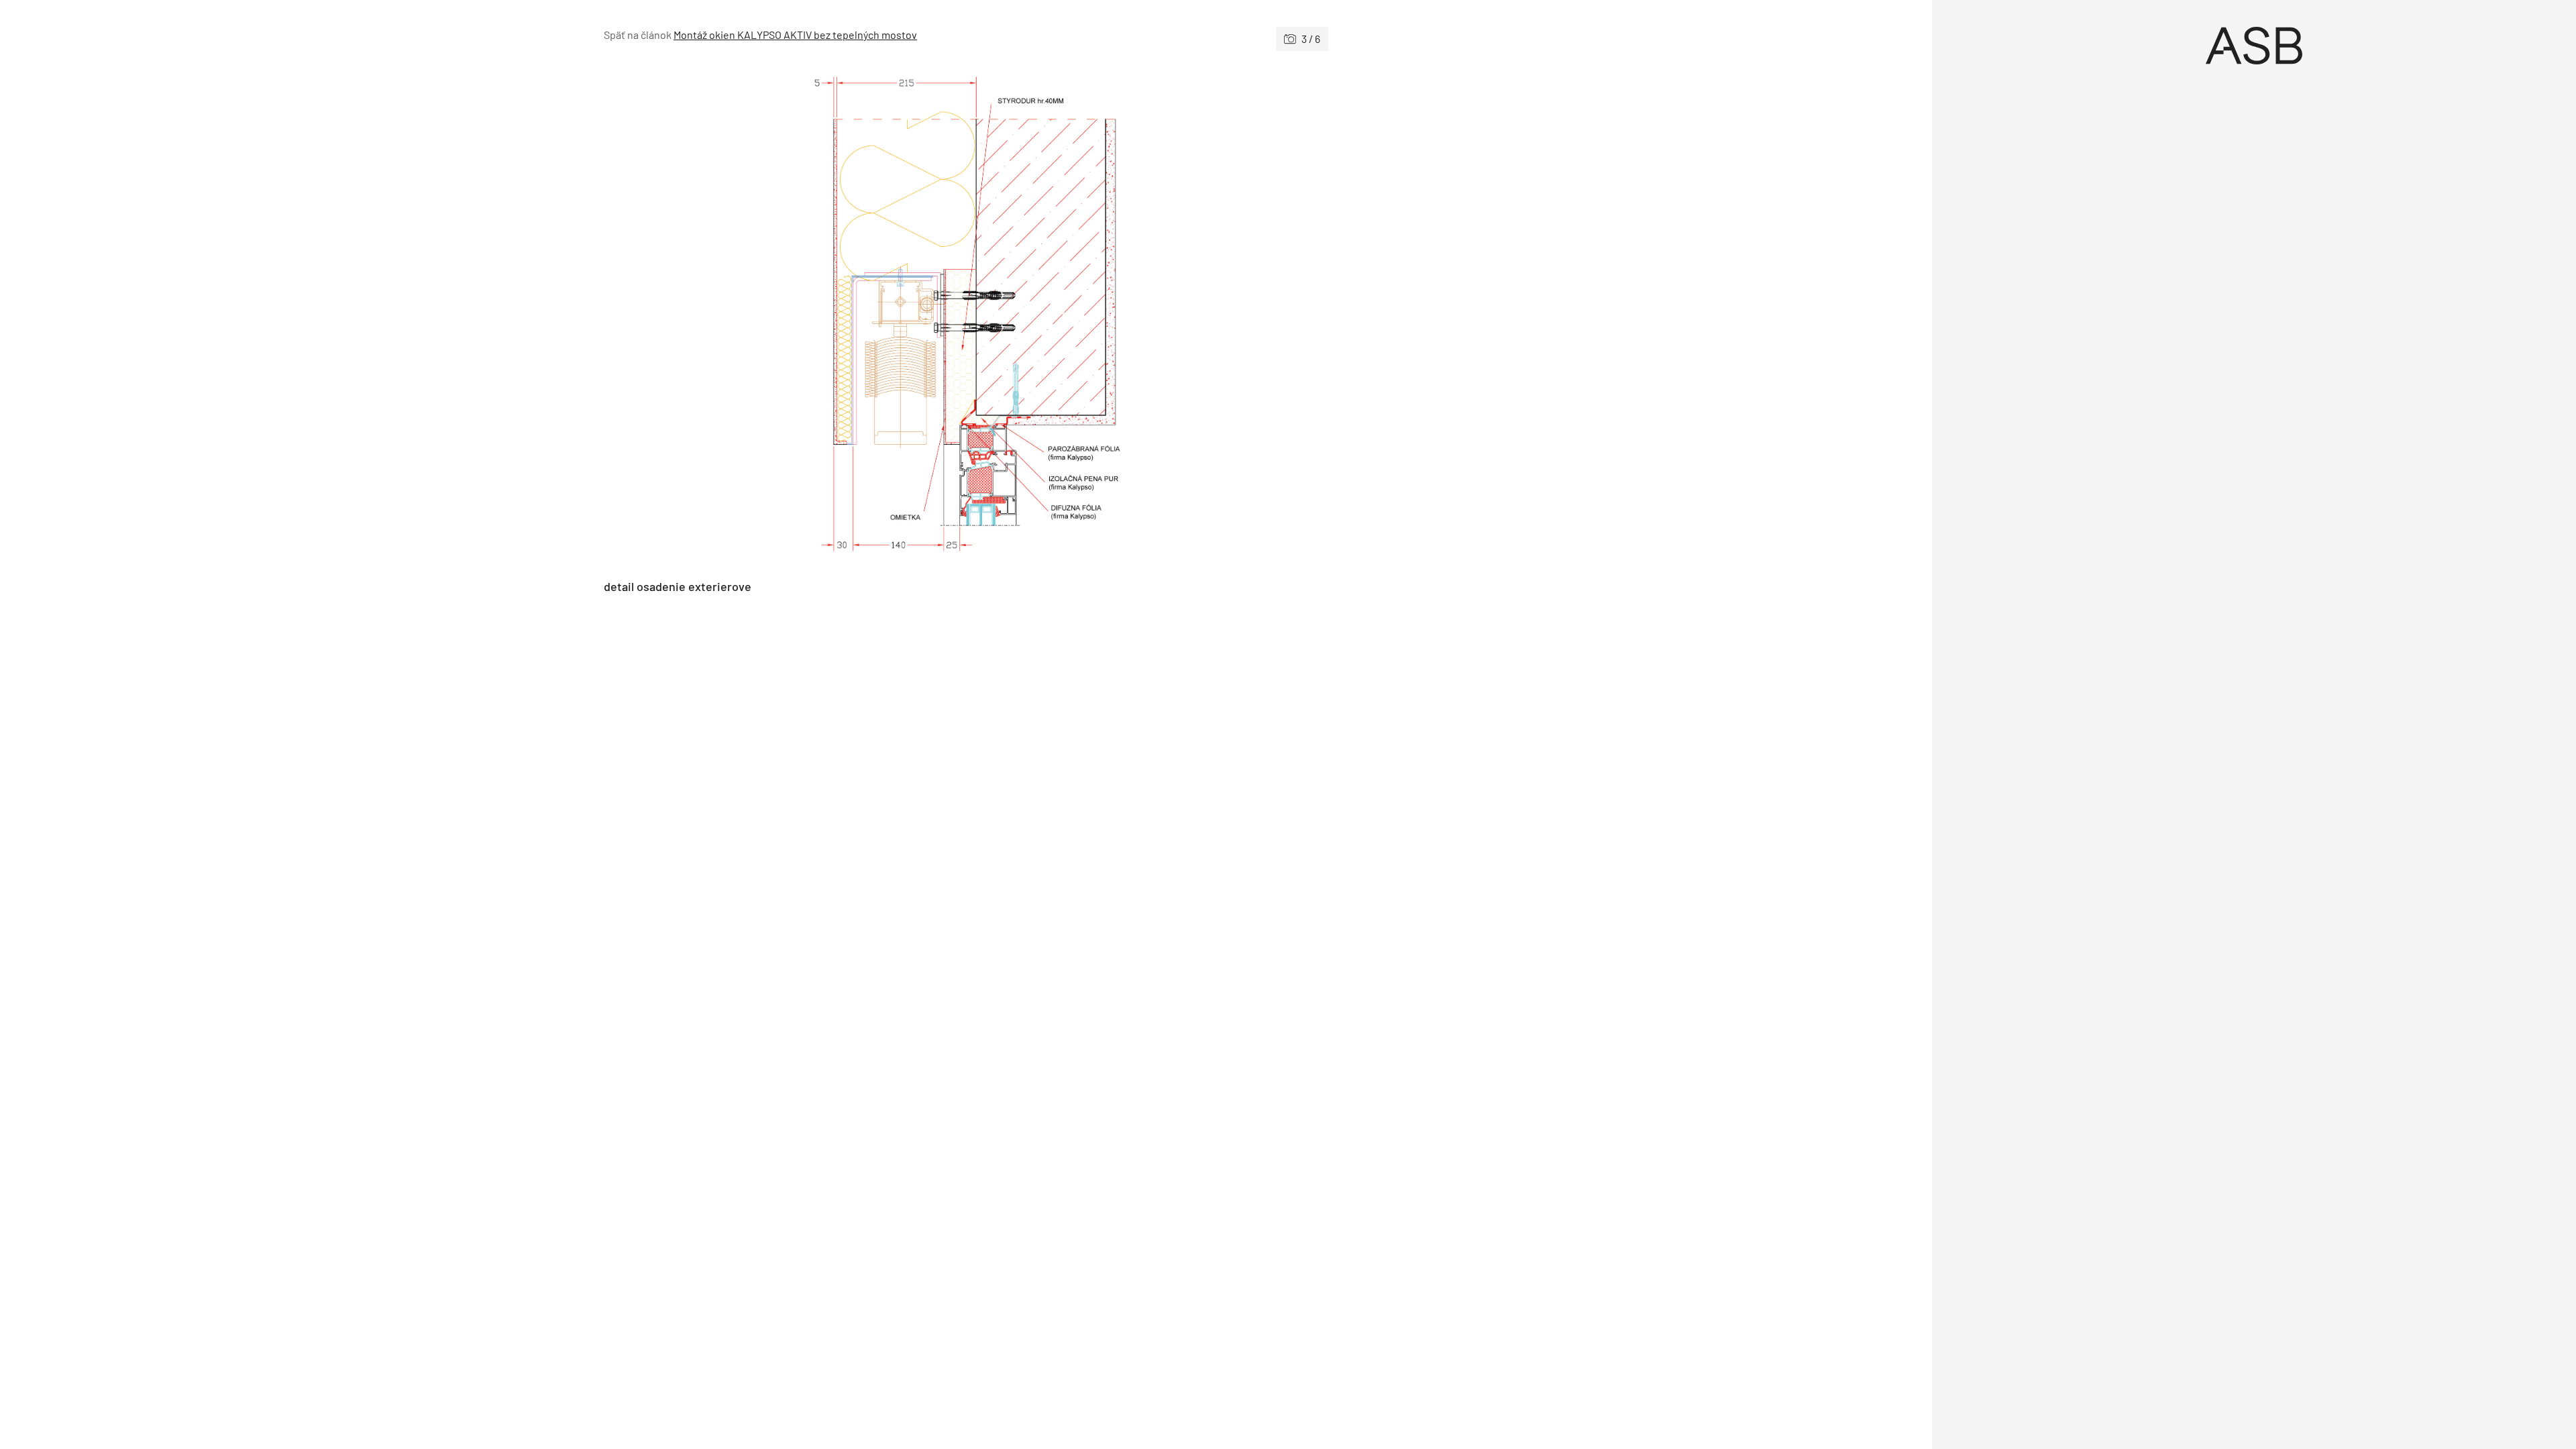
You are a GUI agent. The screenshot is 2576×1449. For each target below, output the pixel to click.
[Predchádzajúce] (785, 315)
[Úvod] (2254, 46)
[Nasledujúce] (1147, 315)
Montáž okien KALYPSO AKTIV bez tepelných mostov (795, 35)
